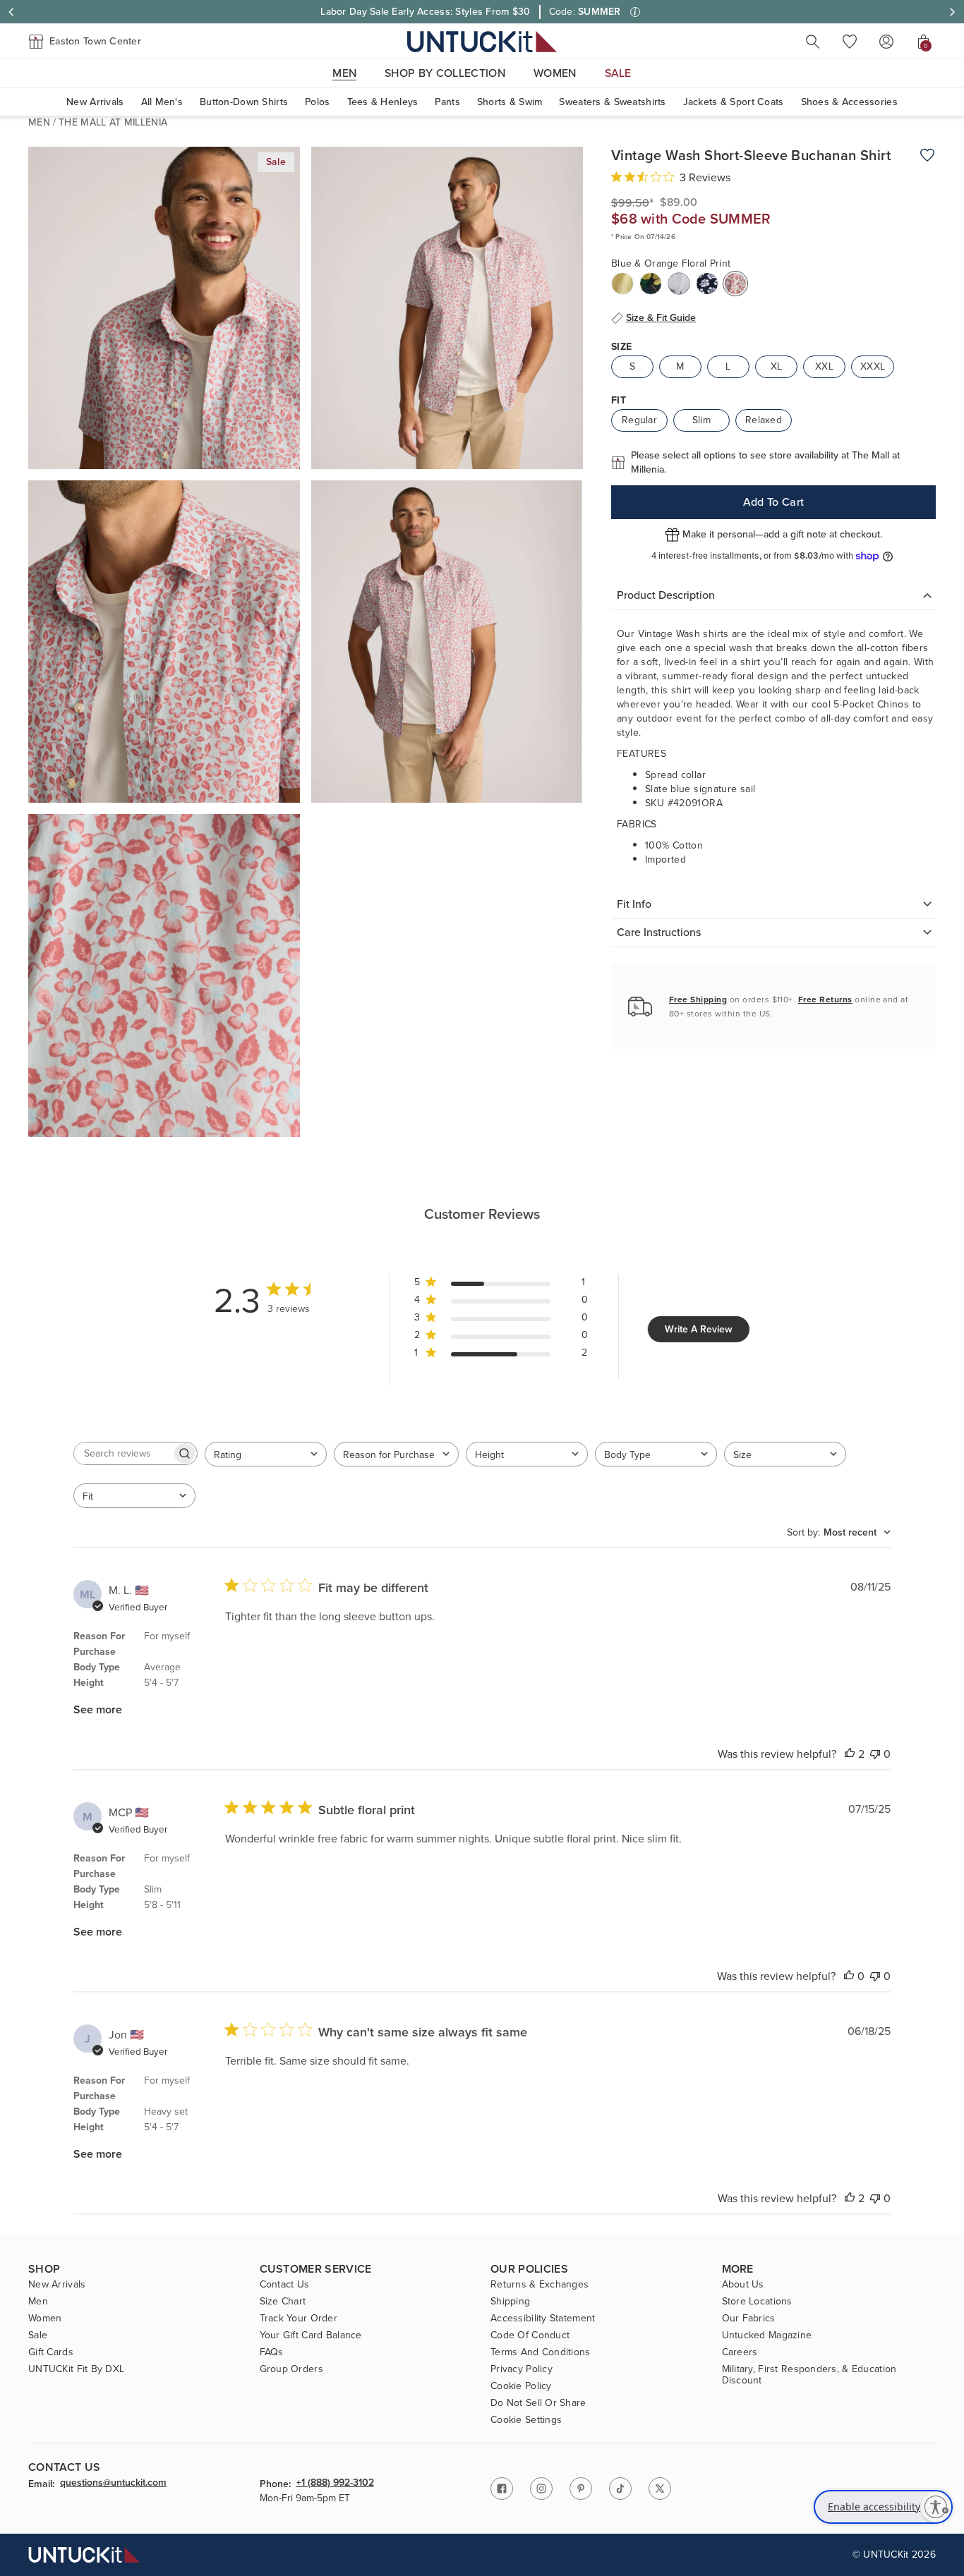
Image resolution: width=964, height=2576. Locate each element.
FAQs (272, 2352)
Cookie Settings (526, 2420)
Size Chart (283, 2302)
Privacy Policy (522, 2369)
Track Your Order (299, 2319)
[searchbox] (123, 1453)
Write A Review (699, 1329)
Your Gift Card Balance (311, 2335)
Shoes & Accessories (849, 102)
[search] (813, 42)
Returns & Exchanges (540, 2285)
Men (39, 122)
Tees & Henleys (383, 102)
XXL (824, 366)
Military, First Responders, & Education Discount (809, 2375)
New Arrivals (95, 102)
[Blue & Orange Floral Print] (735, 284)
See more (98, 1709)
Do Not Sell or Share (538, 2403)
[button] (85, 42)
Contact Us (285, 2285)
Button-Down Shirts (244, 102)
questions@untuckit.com (113, 2484)
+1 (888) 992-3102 (335, 2484)
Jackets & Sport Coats (734, 102)
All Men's (162, 102)
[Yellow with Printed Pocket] (622, 284)
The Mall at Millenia (113, 122)
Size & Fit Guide (661, 318)
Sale (38, 2335)
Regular (639, 420)
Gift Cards (51, 2352)
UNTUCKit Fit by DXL (76, 2369)
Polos (317, 102)
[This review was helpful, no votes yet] (849, 1976)
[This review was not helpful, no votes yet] (875, 1754)
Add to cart (774, 502)
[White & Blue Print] (679, 284)
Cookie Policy (521, 2386)
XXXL (873, 366)
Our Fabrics (749, 2319)
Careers (740, 2352)
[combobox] (266, 1454)
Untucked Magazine (767, 2335)
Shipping (510, 2302)
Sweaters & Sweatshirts (612, 102)
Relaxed (764, 420)
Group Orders (291, 2369)
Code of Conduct (530, 2335)
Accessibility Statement (543, 2319)
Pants (447, 102)
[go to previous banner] (11, 12)
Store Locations (757, 2302)
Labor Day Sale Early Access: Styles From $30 (425, 12)
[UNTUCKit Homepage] (482, 41)
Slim (701, 420)
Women (45, 2319)
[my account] (886, 42)
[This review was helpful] (850, 1754)
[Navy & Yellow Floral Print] (651, 284)
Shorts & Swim (510, 102)
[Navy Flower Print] (707, 284)
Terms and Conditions (541, 2352)
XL (777, 366)
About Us (743, 2285)
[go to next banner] (953, 12)
